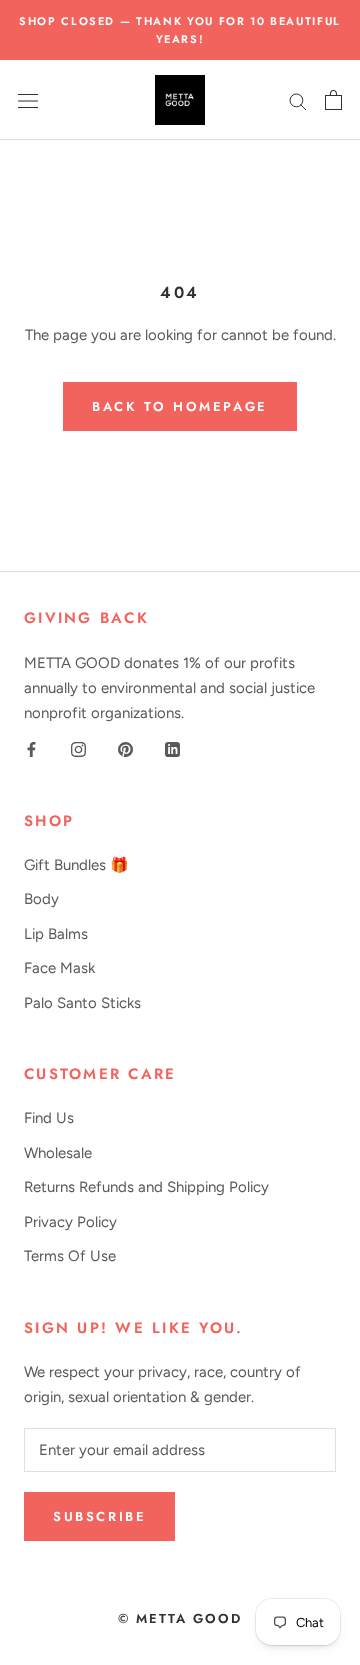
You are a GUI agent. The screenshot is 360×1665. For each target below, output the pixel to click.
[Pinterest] (125, 748)
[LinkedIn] (172, 748)
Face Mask (59, 968)
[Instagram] (78, 748)
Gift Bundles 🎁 (76, 865)
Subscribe (99, 1516)
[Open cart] (333, 100)
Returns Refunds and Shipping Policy (146, 1187)
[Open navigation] (28, 100)
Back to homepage (180, 406)
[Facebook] (31, 748)
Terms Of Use (70, 1256)
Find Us (49, 1118)
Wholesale (58, 1153)
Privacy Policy (70, 1222)
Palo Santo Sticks (82, 1003)
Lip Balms (56, 934)
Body (41, 899)
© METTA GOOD (179, 1618)
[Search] (298, 100)
